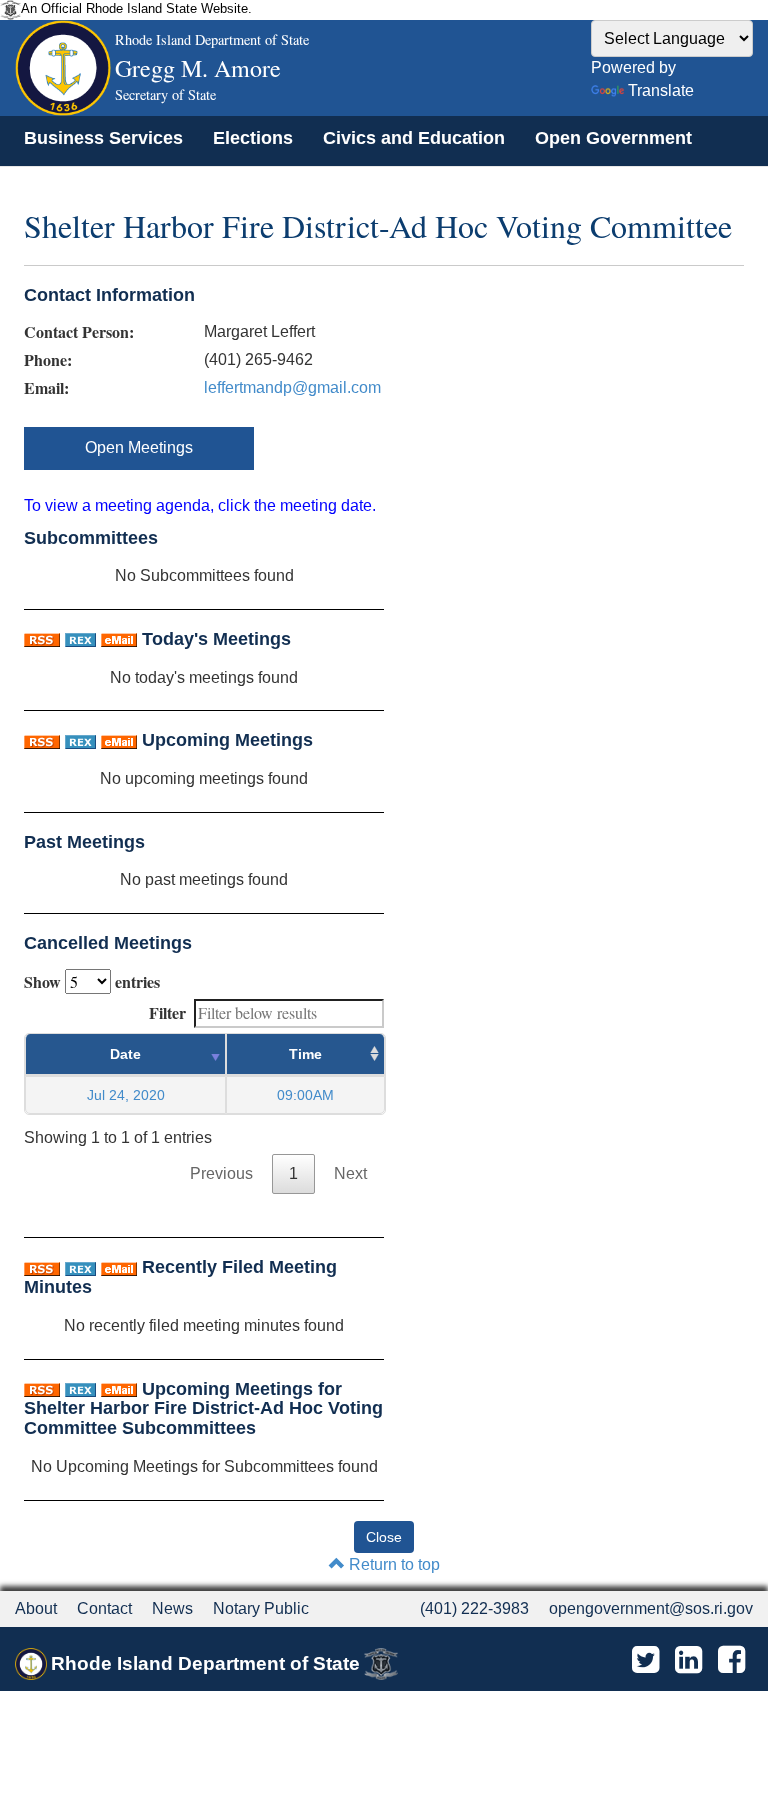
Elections (253, 138)
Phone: (48, 360)
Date (125, 1054)
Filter (167, 1012)
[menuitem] (103, 138)
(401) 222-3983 (474, 1608)
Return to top (392, 1564)
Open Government (613, 138)
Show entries (92, 981)
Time (305, 1054)
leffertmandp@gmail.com (292, 387)
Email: (46, 388)
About (36, 1608)
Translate (661, 90)
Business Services (103, 138)
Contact (104, 1608)
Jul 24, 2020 (126, 1095)
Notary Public (261, 1608)
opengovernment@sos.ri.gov (651, 1608)
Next (350, 1173)
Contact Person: (79, 332)
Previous (221, 1173)
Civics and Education (414, 138)
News (172, 1608)
